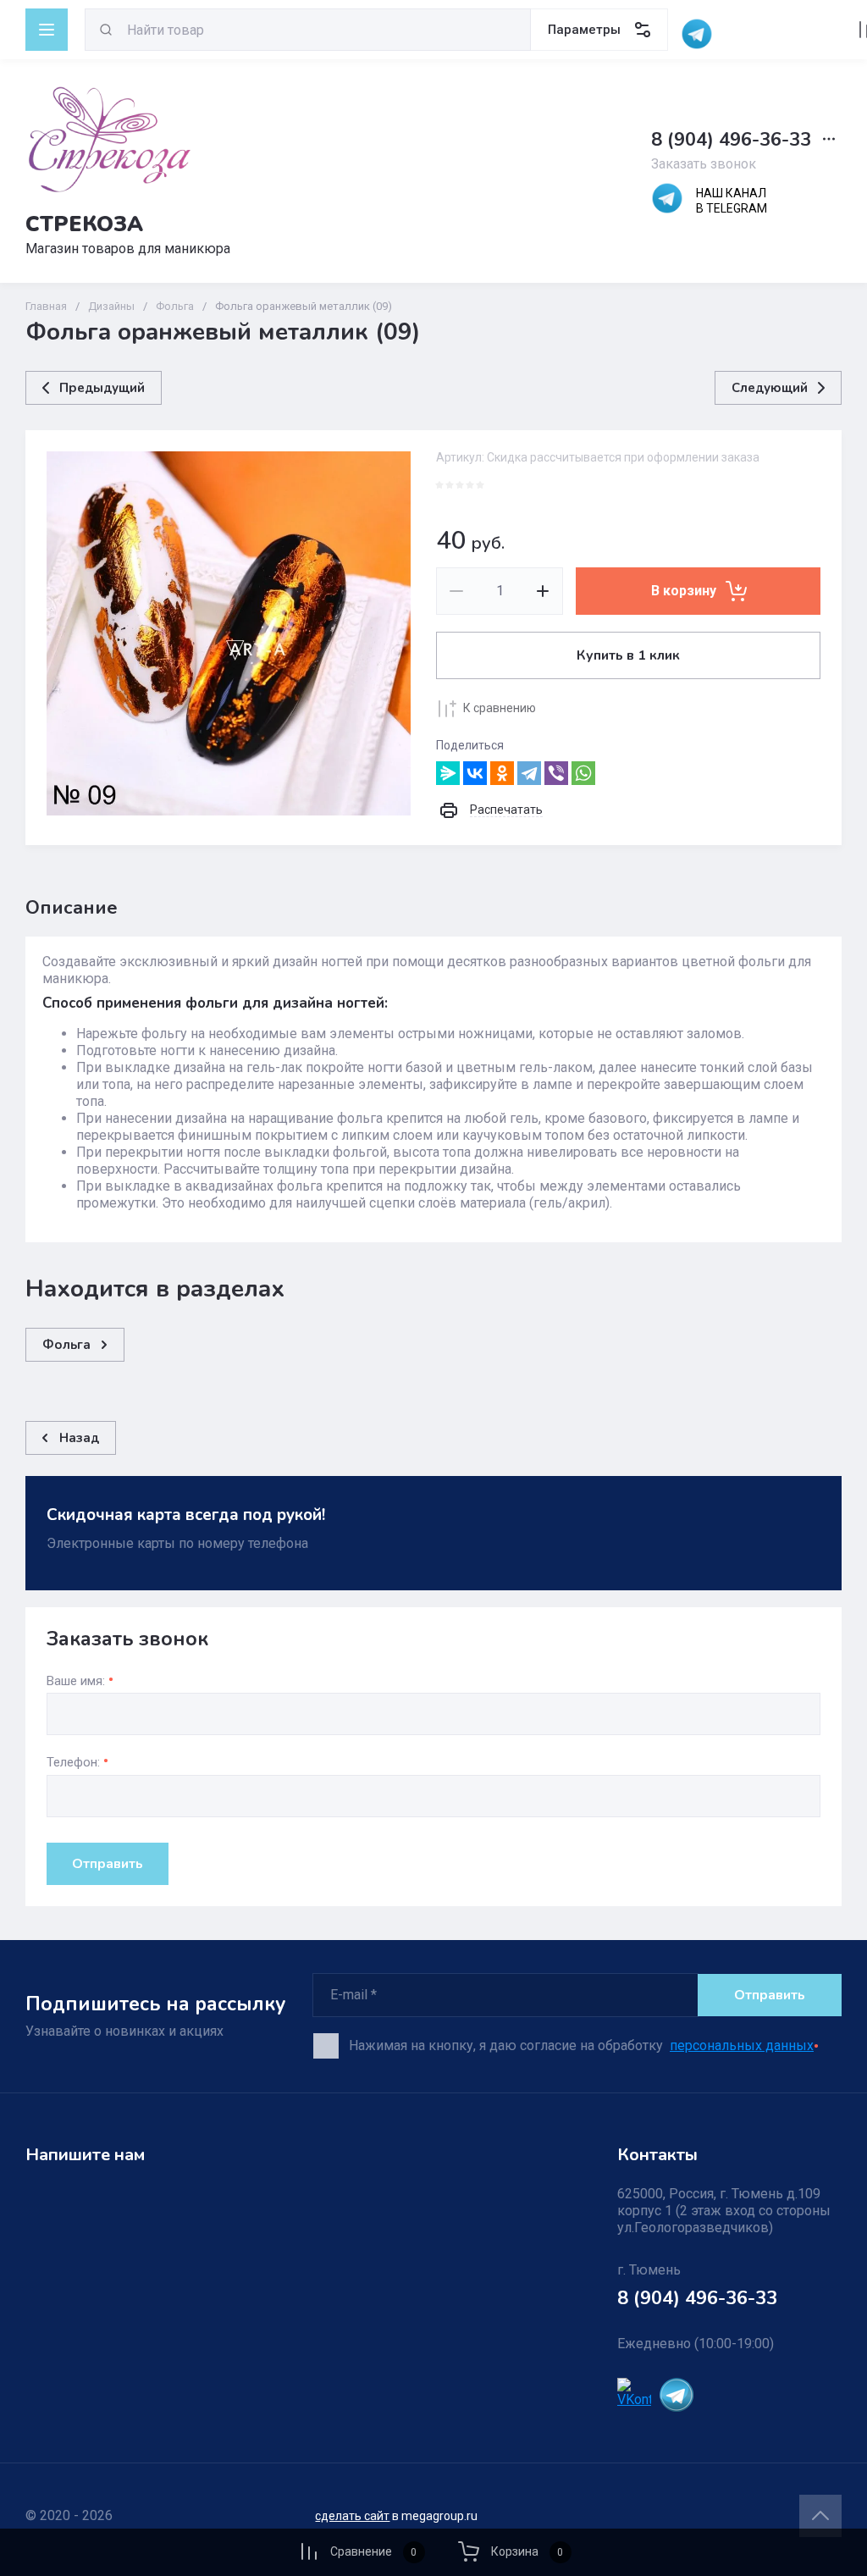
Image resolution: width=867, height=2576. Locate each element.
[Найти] (106, 30)
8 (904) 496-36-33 (731, 140)
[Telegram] (529, 773)
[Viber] (556, 773)
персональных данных (742, 2045)
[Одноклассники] (502, 773)
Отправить (108, 1864)
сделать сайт (352, 2516)
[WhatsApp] (583, 773)
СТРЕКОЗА (84, 224)
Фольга (175, 306)
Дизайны (111, 306)
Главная (46, 306)
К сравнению (500, 708)
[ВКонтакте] (475, 773)
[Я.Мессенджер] (448, 773)
